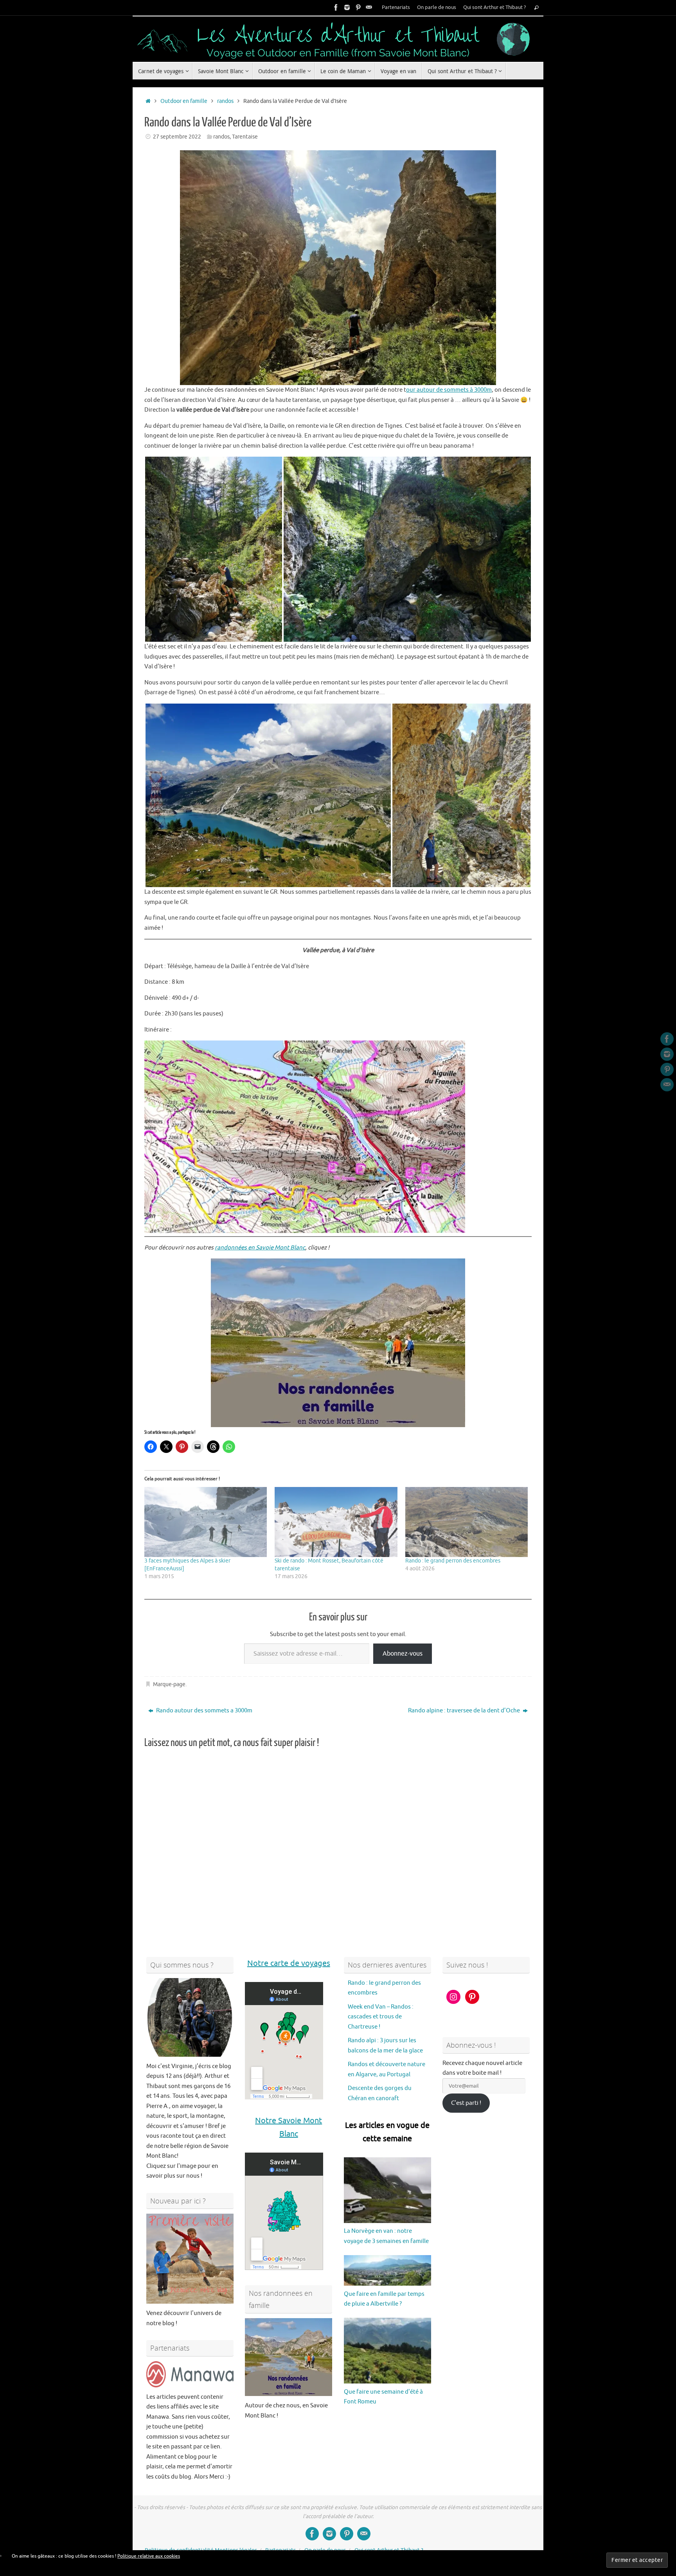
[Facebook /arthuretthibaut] (336, 7)
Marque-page (169, 1684)
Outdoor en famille (184, 101)
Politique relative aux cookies (149, 2556)
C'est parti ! (466, 2103)
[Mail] (369, 7)
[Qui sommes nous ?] (190, 2017)
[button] (214, 549)
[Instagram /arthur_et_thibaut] (347, 7)
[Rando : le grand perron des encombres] (467, 1522)
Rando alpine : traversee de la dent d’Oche (465, 1711)
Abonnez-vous (403, 1653)
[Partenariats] (190, 2374)
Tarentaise (245, 137)
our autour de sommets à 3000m (449, 390)
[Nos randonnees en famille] (289, 2357)
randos (225, 101)
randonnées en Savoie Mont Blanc (260, 1248)
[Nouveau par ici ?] (190, 2259)
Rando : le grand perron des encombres (453, 1561)
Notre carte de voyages (289, 1963)
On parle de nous (437, 7)
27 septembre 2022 (177, 137)
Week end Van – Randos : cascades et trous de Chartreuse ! (381, 2016)
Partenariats (396, 7)
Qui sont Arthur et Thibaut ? (494, 7)
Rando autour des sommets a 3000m (204, 1711)
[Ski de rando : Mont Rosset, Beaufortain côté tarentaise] (336, 1522)
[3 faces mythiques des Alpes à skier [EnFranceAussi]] (206, 1522)
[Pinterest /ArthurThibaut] (358, 7)
